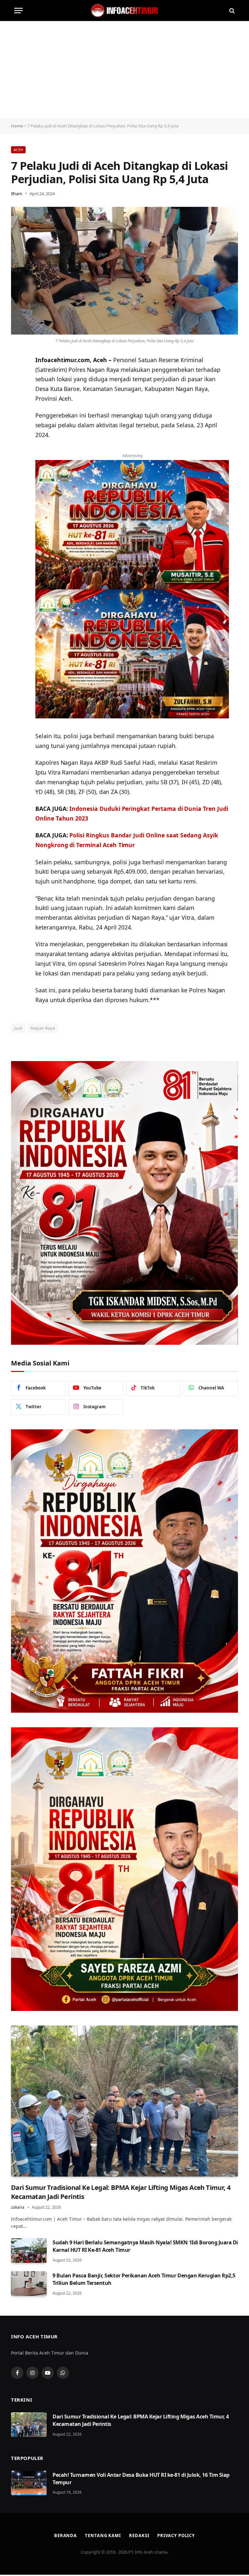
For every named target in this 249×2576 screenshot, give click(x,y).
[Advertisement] (124, 70)
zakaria (18, 2207)
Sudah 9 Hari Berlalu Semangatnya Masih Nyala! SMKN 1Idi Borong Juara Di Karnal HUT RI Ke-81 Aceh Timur (145, 2246)
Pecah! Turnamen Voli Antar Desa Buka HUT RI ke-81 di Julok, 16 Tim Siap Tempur (141, 2479)
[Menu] (18, 11)
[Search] (231, 11)
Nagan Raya (43, 1028)
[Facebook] (18, 393)
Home (17, 126)
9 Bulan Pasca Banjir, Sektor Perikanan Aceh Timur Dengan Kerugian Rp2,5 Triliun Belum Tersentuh (144, 2279)
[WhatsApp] (18, 377)
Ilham (17, 194)
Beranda (65, 2535)
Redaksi (139, 2535)
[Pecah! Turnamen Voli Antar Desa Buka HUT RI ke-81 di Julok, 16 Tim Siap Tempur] (29, 2483)
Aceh (18, 150)
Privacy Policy (176, 2535)
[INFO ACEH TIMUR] (124, 11)
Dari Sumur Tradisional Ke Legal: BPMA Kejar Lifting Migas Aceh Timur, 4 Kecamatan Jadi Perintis (121, 2192)
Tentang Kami (103, 2535)
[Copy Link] (18, 410)
